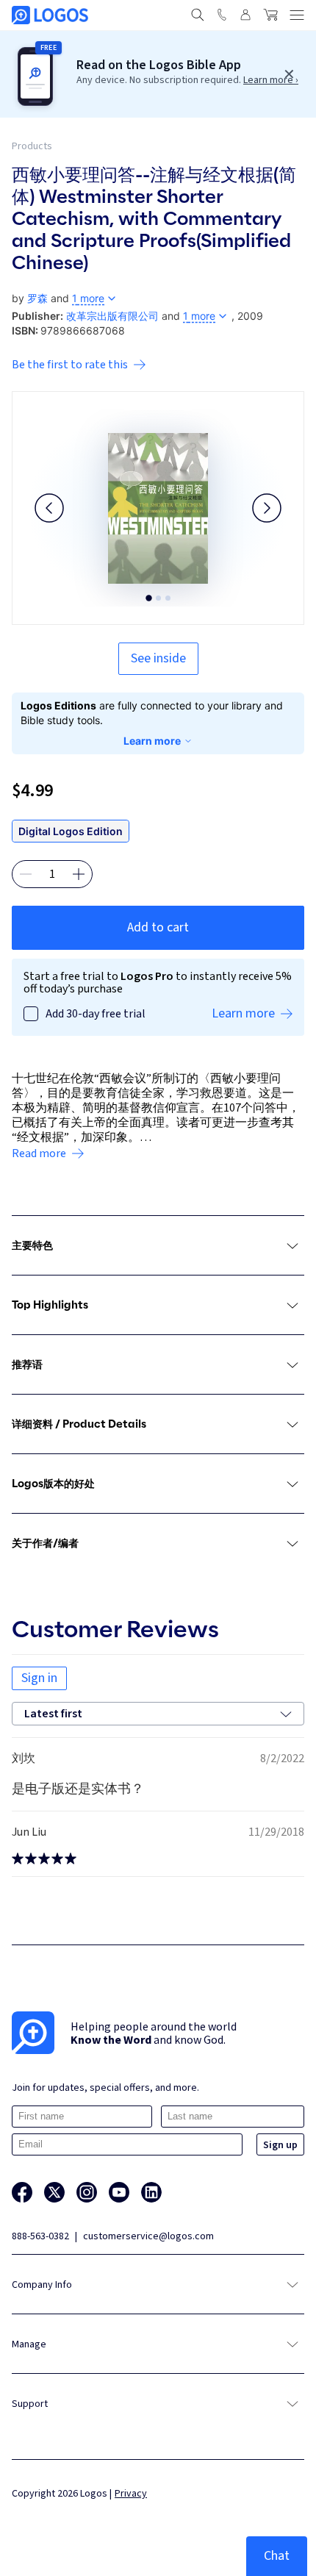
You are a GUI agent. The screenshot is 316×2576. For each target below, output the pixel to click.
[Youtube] (119, 2192)
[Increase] (79, 874)
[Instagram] (87, 2192)
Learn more (152, 741)
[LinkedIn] (151, 2192)
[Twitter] (54, 2192)
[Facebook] (22, 2192)
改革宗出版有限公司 (112, 316)
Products (32, 146)
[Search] (198, 15)
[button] (49, 508)
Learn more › (271, 80)
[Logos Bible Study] (50, 15)
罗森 (37, 298)
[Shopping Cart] (270, 15)
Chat (277, 2556)
